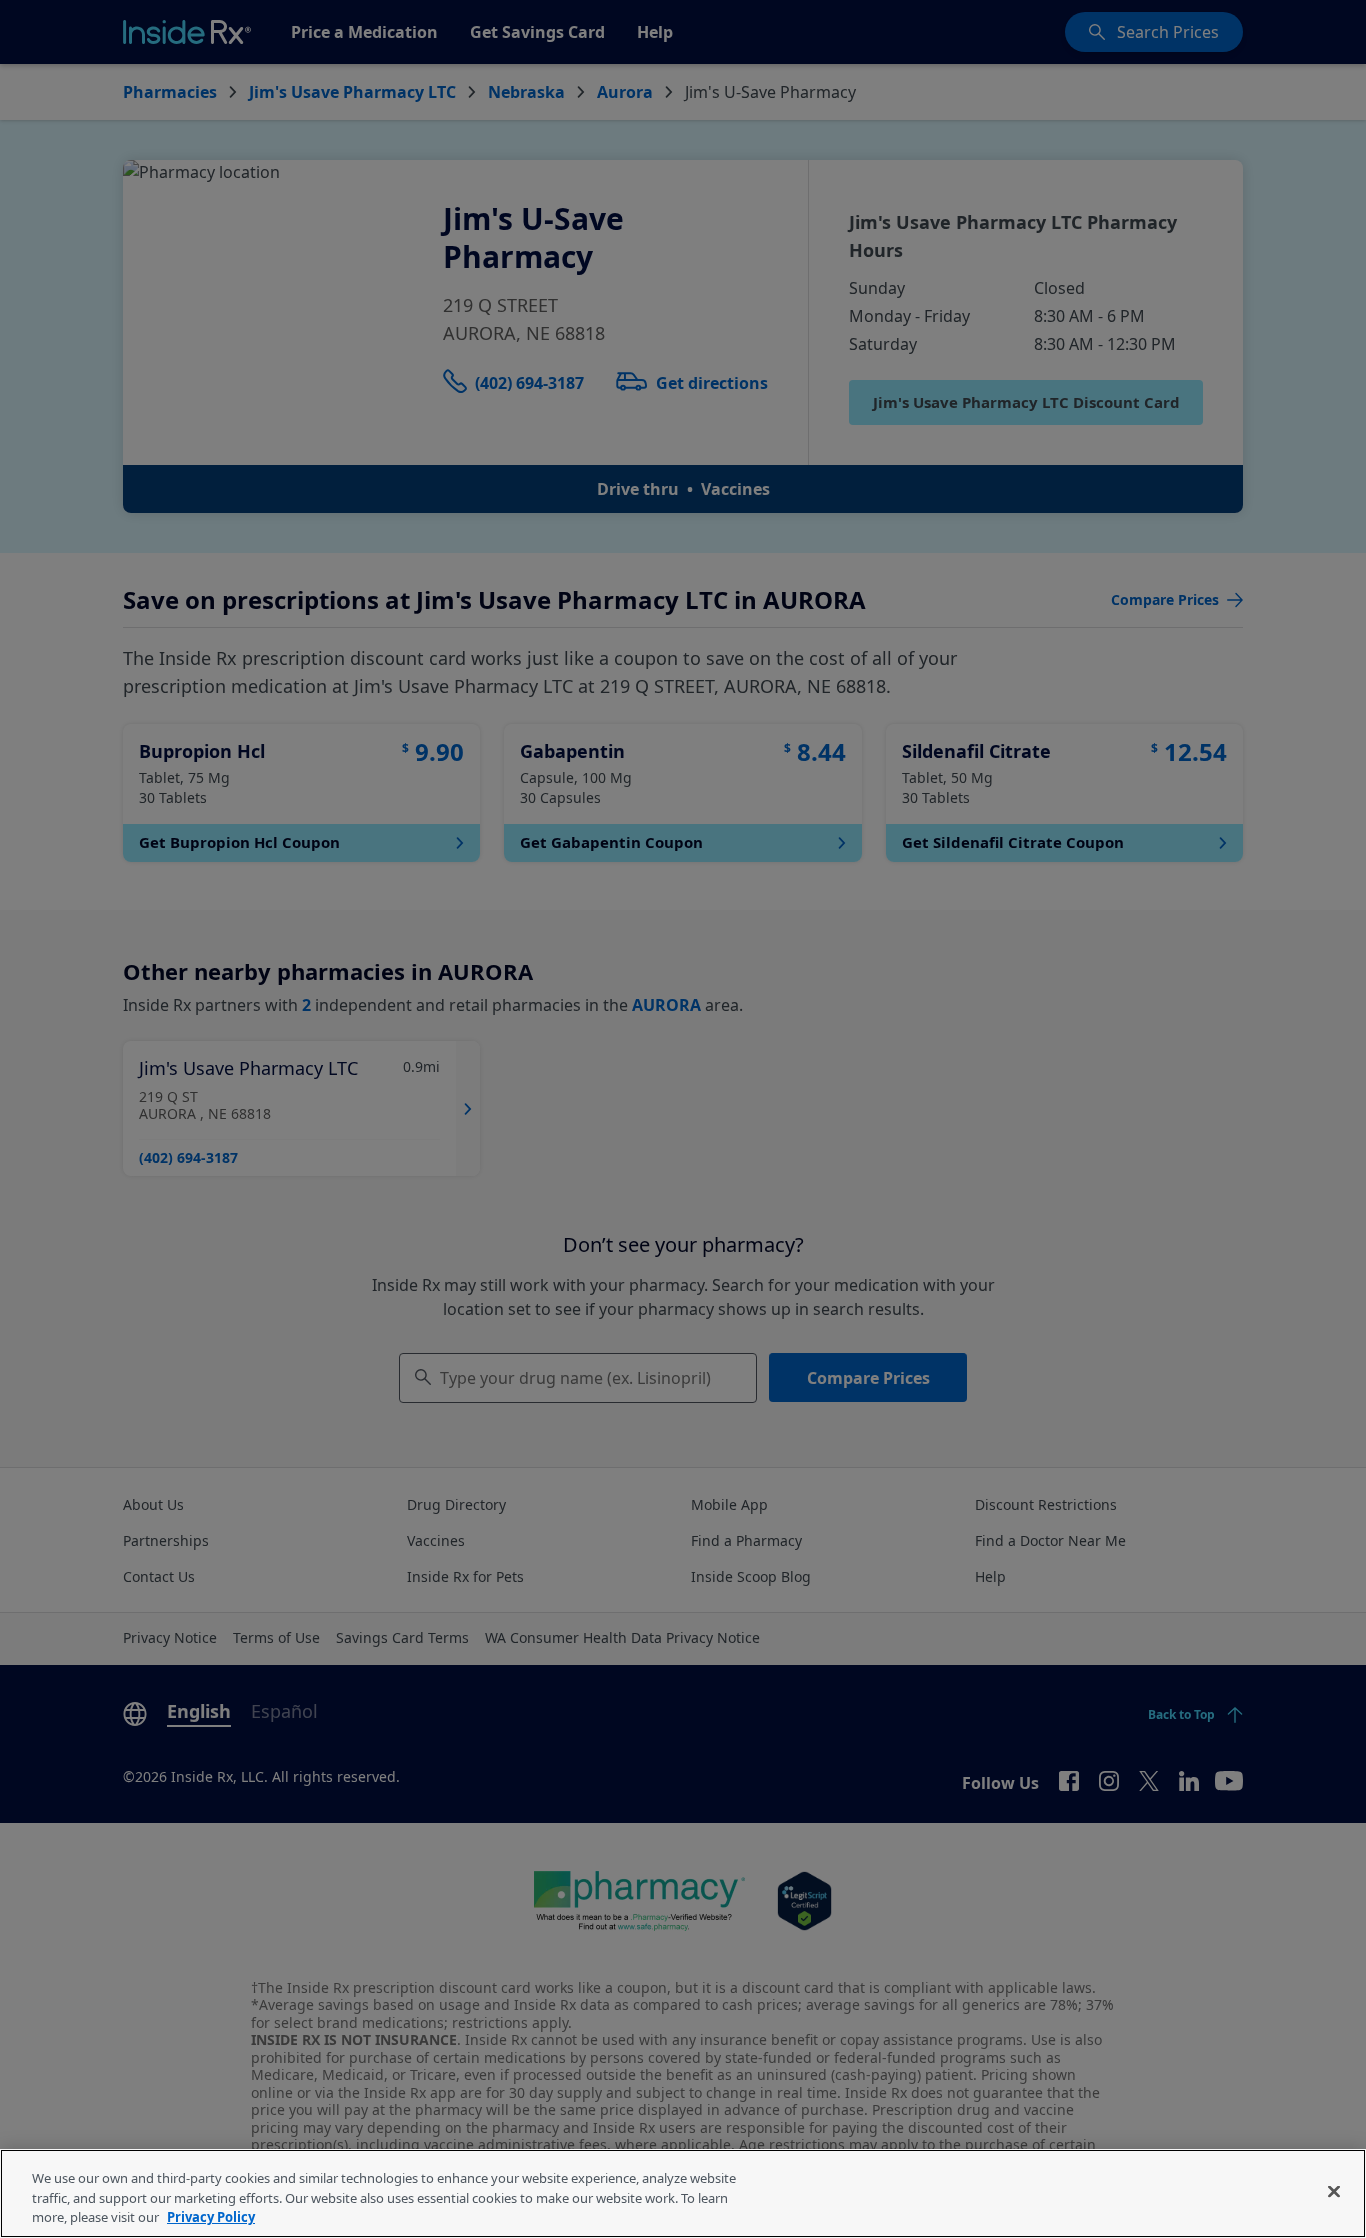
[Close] (1334, 2191)
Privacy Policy (211, 2217)
